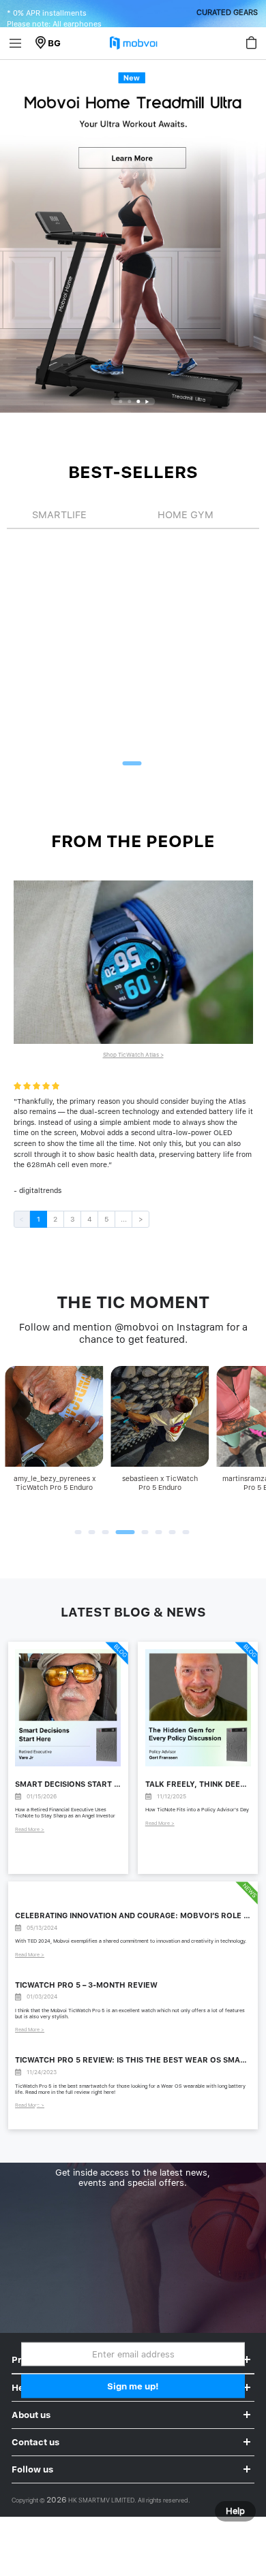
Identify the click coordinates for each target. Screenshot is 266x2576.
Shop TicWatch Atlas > (133, 1055)
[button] (121, 401)
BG (54, 43)
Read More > (30, 1829)
